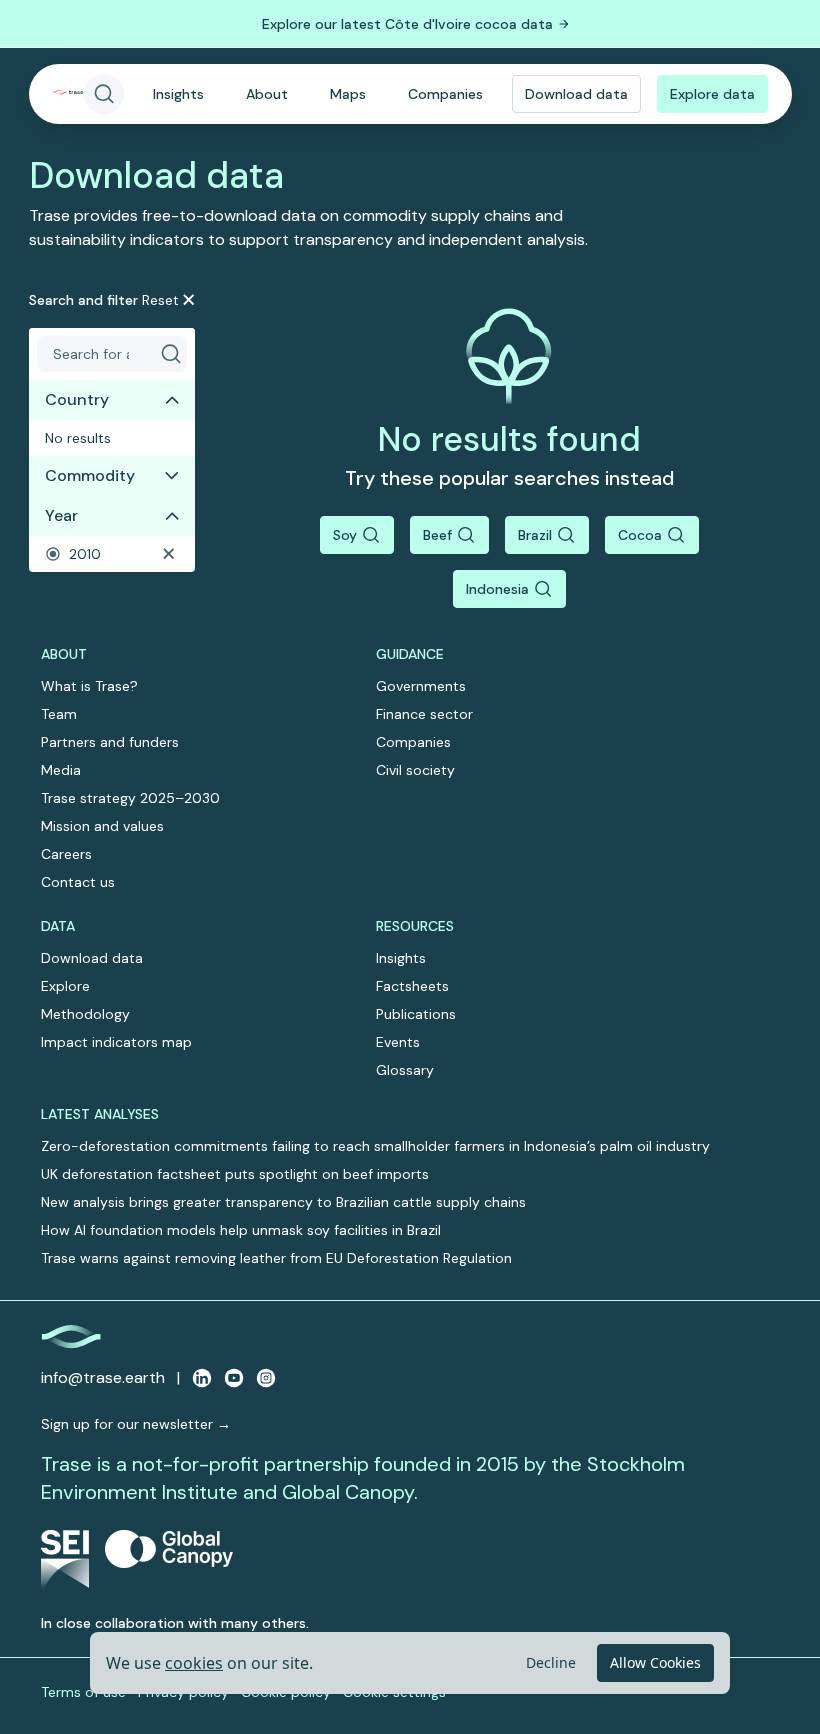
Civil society (415, 770)
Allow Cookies (655, 1662)
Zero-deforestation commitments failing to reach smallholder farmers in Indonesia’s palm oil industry (375, 1146)
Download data (576, 94)
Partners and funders (110, 742)
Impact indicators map (116, 1042)
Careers (66, 854)
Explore (65, 986)
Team (59, 714)
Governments (421, 686)
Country (77, 399)
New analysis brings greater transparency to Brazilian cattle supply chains (283, 1202)
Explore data (712, 94)
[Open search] (104, 94)
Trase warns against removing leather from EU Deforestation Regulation (276, 1258)
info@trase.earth (103, 1377)
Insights (178, 94)
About (267, 94)
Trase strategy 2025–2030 (130, 798)
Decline (551, 1662)
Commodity (90, 475)
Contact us (78, 882)
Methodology (85, 1014)
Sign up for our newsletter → (136, 1424)
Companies (445, 94)
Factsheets (412, 986)
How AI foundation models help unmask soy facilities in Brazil (241, 1230)
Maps (348, 94)
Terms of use (83, 1692)
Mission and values (102, 826)
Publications (416, 1014)
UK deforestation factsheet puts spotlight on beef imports (235, 1174)
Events (398, 1042)
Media (61, 770)
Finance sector (424, 714)
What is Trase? (89, 686)
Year (61, 515)
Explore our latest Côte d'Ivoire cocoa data (407, 24)
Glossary (405, 1070)
